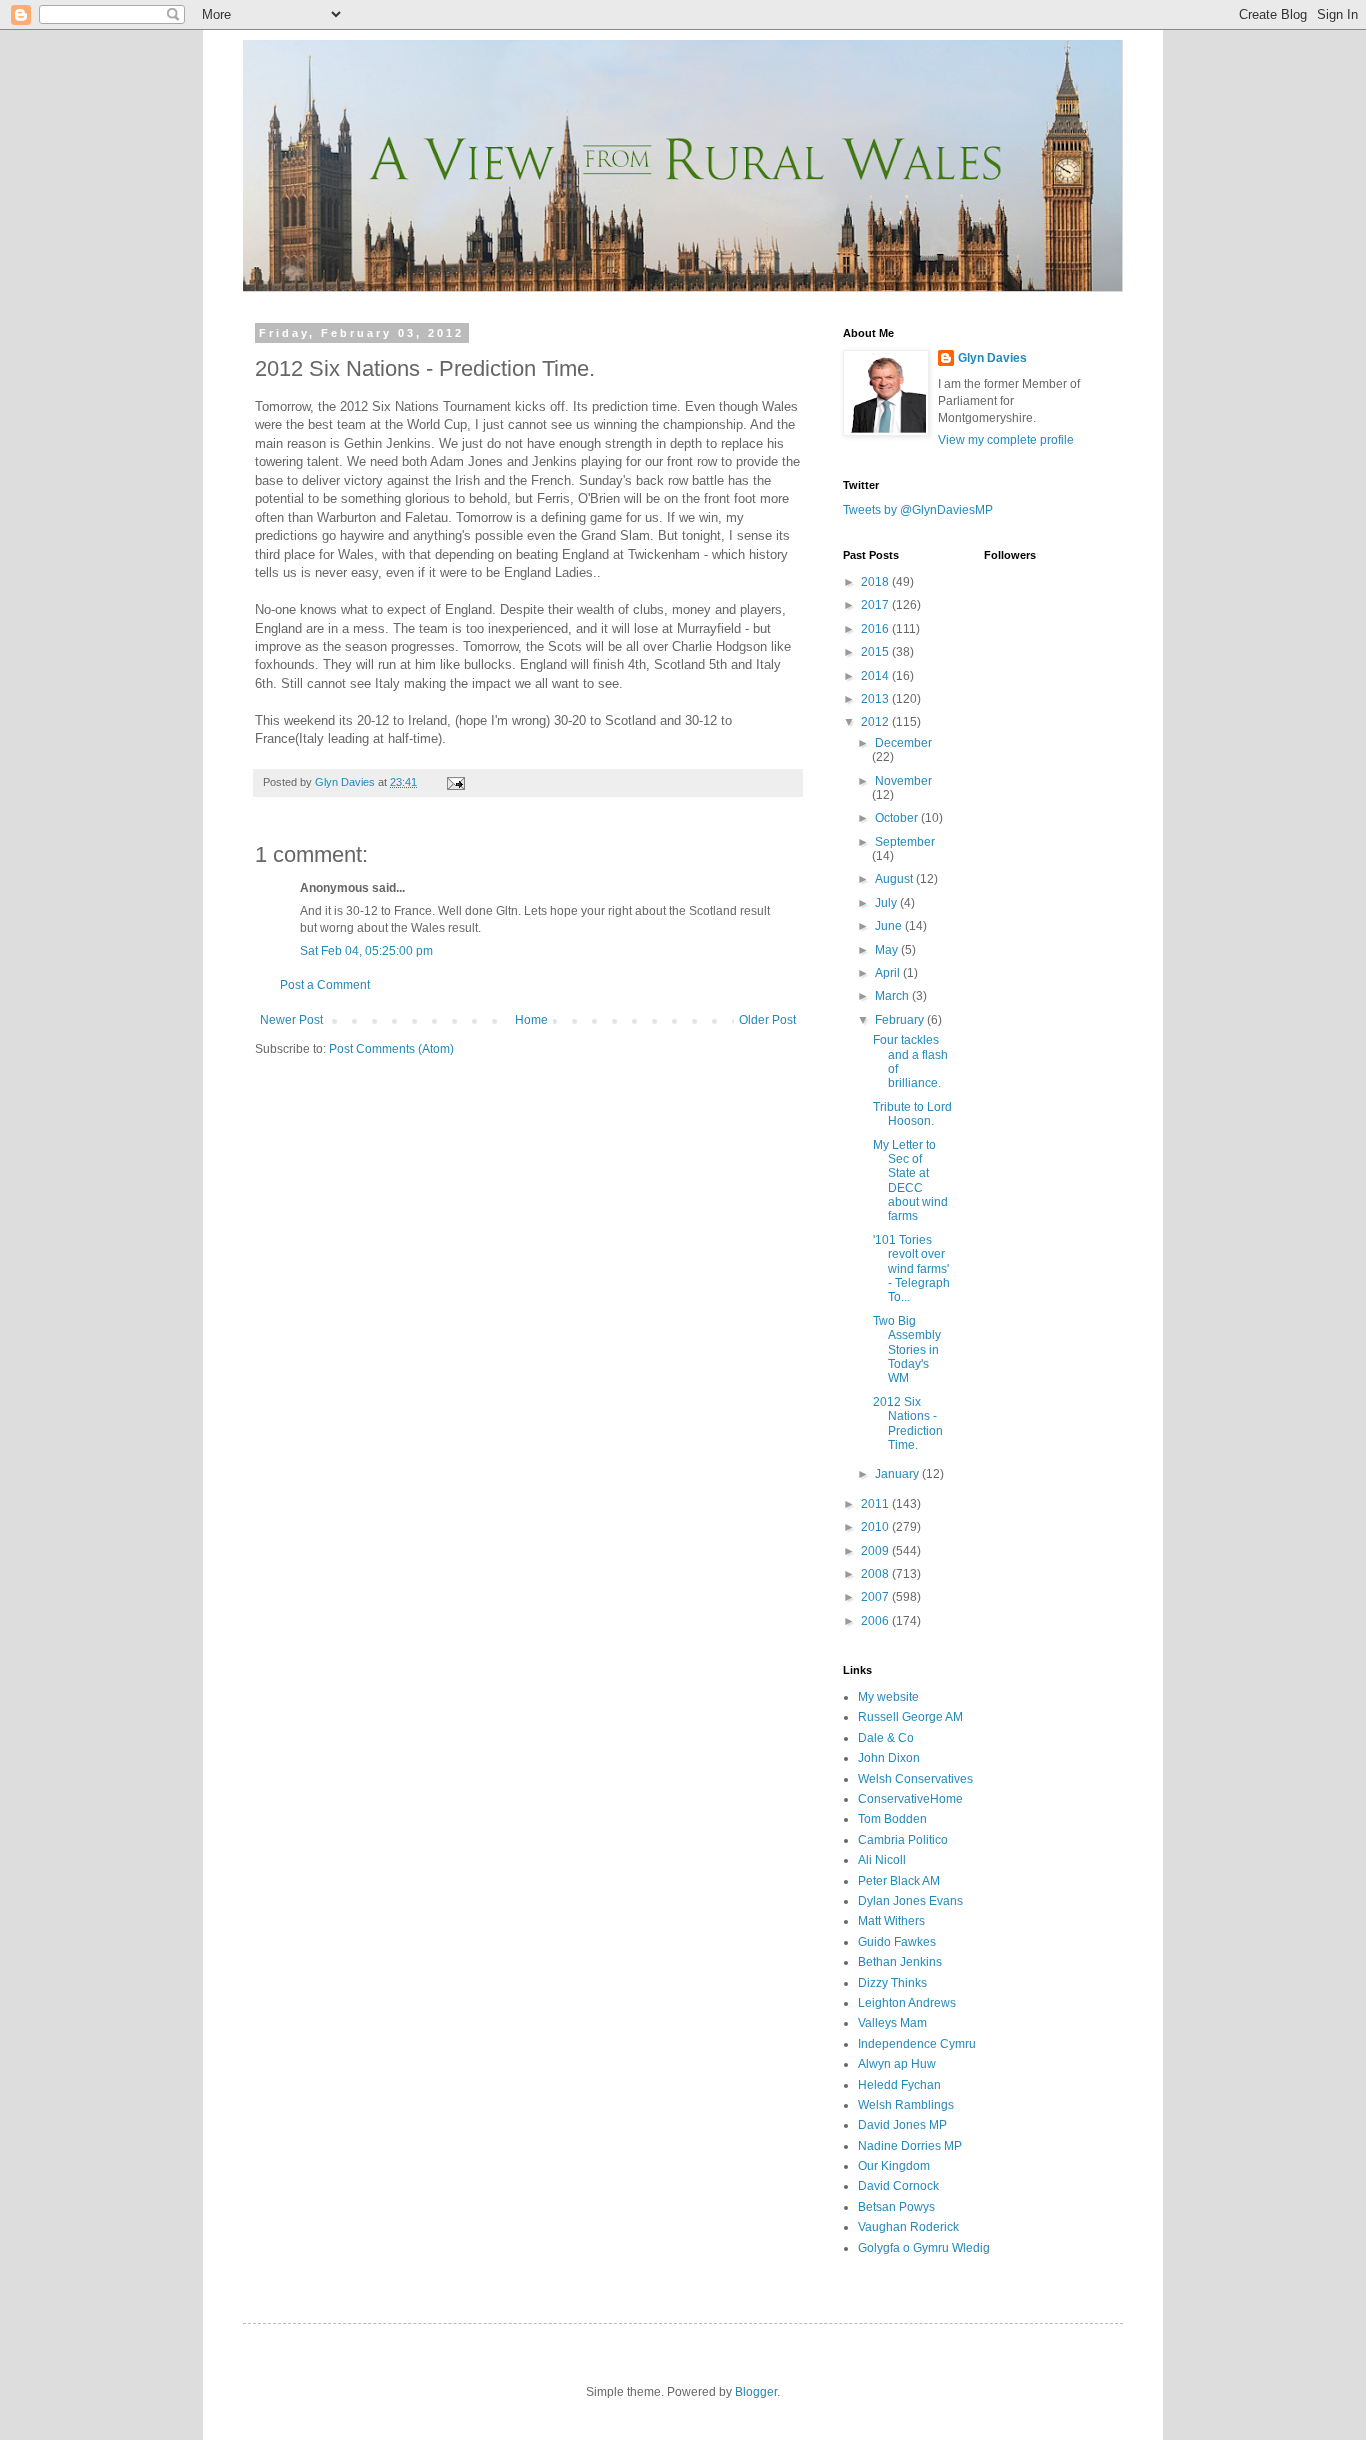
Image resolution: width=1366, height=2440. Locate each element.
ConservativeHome (910, 1799)
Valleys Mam (892, 2023)
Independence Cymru (917, 2044)
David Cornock (898, 2186)
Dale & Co (886, 1738)
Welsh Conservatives (915, 1779)
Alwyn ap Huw (897, 2064)
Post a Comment (325, 985)
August (895, 879)
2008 (876, 1574)
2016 (876, 629)
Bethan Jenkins (900, 1962)
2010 (876, 1527)
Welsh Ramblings (906, 2105)
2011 (876, 1504)
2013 (876, 699)
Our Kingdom (894, 2166)
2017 (876, 605)
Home (531, 1020)
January (898, 1474)
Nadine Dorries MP (910, 2146)
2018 (876, 582)
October (898, 818)
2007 (876, 1597)
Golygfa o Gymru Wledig (924, 2248)
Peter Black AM (899, 1881)
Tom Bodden (892, 1819)
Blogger (756, 2392)
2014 (876, 676)
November (903, 781)
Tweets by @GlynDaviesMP (918, 510)
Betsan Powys (896, 2207)
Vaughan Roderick (908, 2227)
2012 (876, 722)
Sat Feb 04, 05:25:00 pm (366, 951)
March (893, 996)
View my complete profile (1006, 440)
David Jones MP (902, 2125)
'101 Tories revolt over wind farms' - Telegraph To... (911, 1269)
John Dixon (889, 1758)
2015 (876, 652)
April (889, 973)
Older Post (767, 1020)
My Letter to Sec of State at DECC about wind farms (910, 1181)
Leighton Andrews (907, 2003)
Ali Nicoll (882, 1860)
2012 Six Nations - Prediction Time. (908, 1423)
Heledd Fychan (899, 2085)
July (887, 903)
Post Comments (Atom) (391, 1049)
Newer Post (291, 1020)
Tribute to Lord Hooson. (912, 1114)
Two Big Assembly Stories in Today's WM (907, 1350)
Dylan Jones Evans (910, 1901)
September (905, 842)
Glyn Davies (992, 358)
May (888, 950)
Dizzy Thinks (892, 1983)
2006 (876, 1621)
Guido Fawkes (897, 1942)
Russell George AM (910, 1717)
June (890, 926)
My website (888, 1697)
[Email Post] (455, 782)
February (901, 1020)
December (903, 743)
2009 (876, 1551)
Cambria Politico (903, 1840)
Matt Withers (891, 1921)
